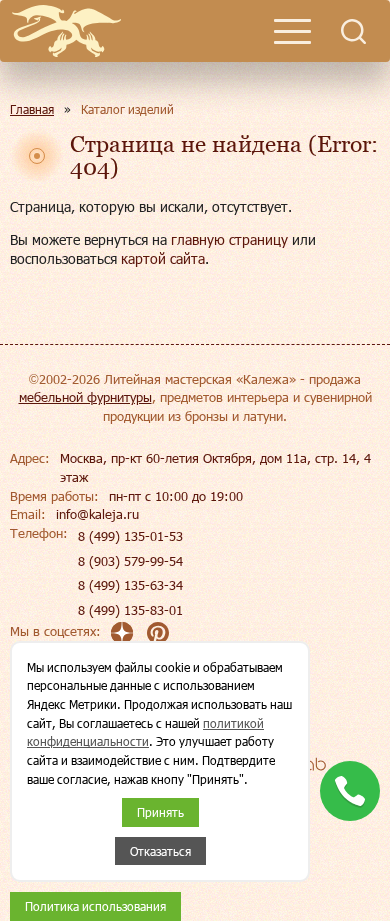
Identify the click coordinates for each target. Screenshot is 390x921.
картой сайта (163, 258)
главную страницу (229, 239)
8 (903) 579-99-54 (130, 561)
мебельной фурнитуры (85, 397)
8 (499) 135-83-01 (130, 610)
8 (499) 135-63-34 (130, 585)
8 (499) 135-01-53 (130, 536)
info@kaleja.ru (97, 514)
